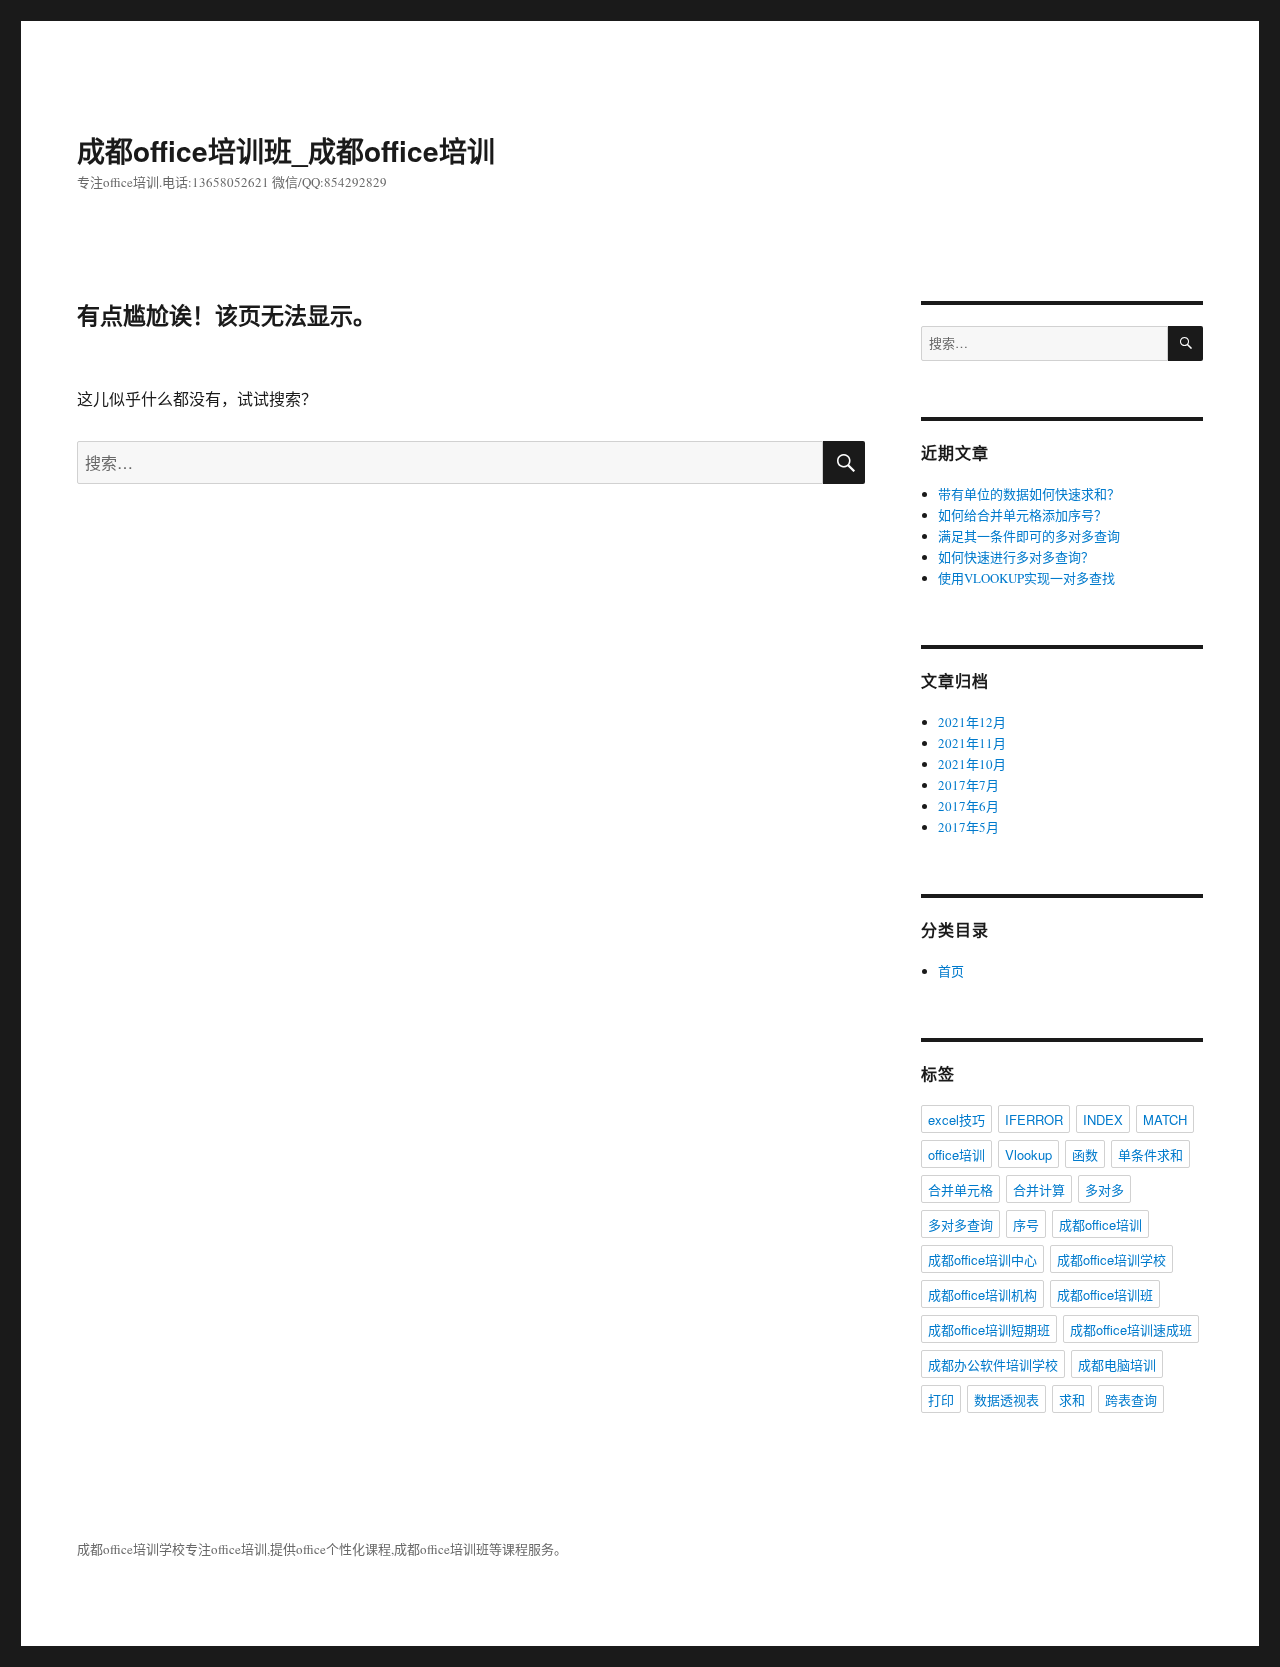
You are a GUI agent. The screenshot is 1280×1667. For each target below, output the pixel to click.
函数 (1085, 1154)
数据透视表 (1006, 1399)
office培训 (956, 1154)
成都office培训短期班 (989, 1329)
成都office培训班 (1105, 1294)
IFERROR (1034, 1119)
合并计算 (1039, 1189)
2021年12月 (972, 722)
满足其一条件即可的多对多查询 (1029, 536)
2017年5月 (968, 827)
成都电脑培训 (1117, 1364)
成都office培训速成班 (1131, 1329)
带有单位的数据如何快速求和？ (1029, 494)
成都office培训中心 (982, 1259)
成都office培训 (1100, 1224)
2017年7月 (968, 785)
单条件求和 (1150, 1154)
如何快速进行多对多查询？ (1016, 557)
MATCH (1165, 1119)
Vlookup (1028, 1154)
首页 (951, 971)
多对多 (1104, 1189)
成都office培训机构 (982, 1294)
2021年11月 (972, 743)
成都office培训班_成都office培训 (286, 150)
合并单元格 (960, 1189)
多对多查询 (960, 1224)
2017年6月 (968, 806)
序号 (1026, 1224)
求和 (1072, 1399)
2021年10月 (972, 764)
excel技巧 (956, 1119)
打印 (941, 1399)
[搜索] (1185, 343)
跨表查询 (1131, 1399)
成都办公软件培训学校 (993, 1364)
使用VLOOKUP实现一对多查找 (1026, 578)
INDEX (1103, 1119)
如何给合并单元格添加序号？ (1022, 515)
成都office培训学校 (1111, 1259)
